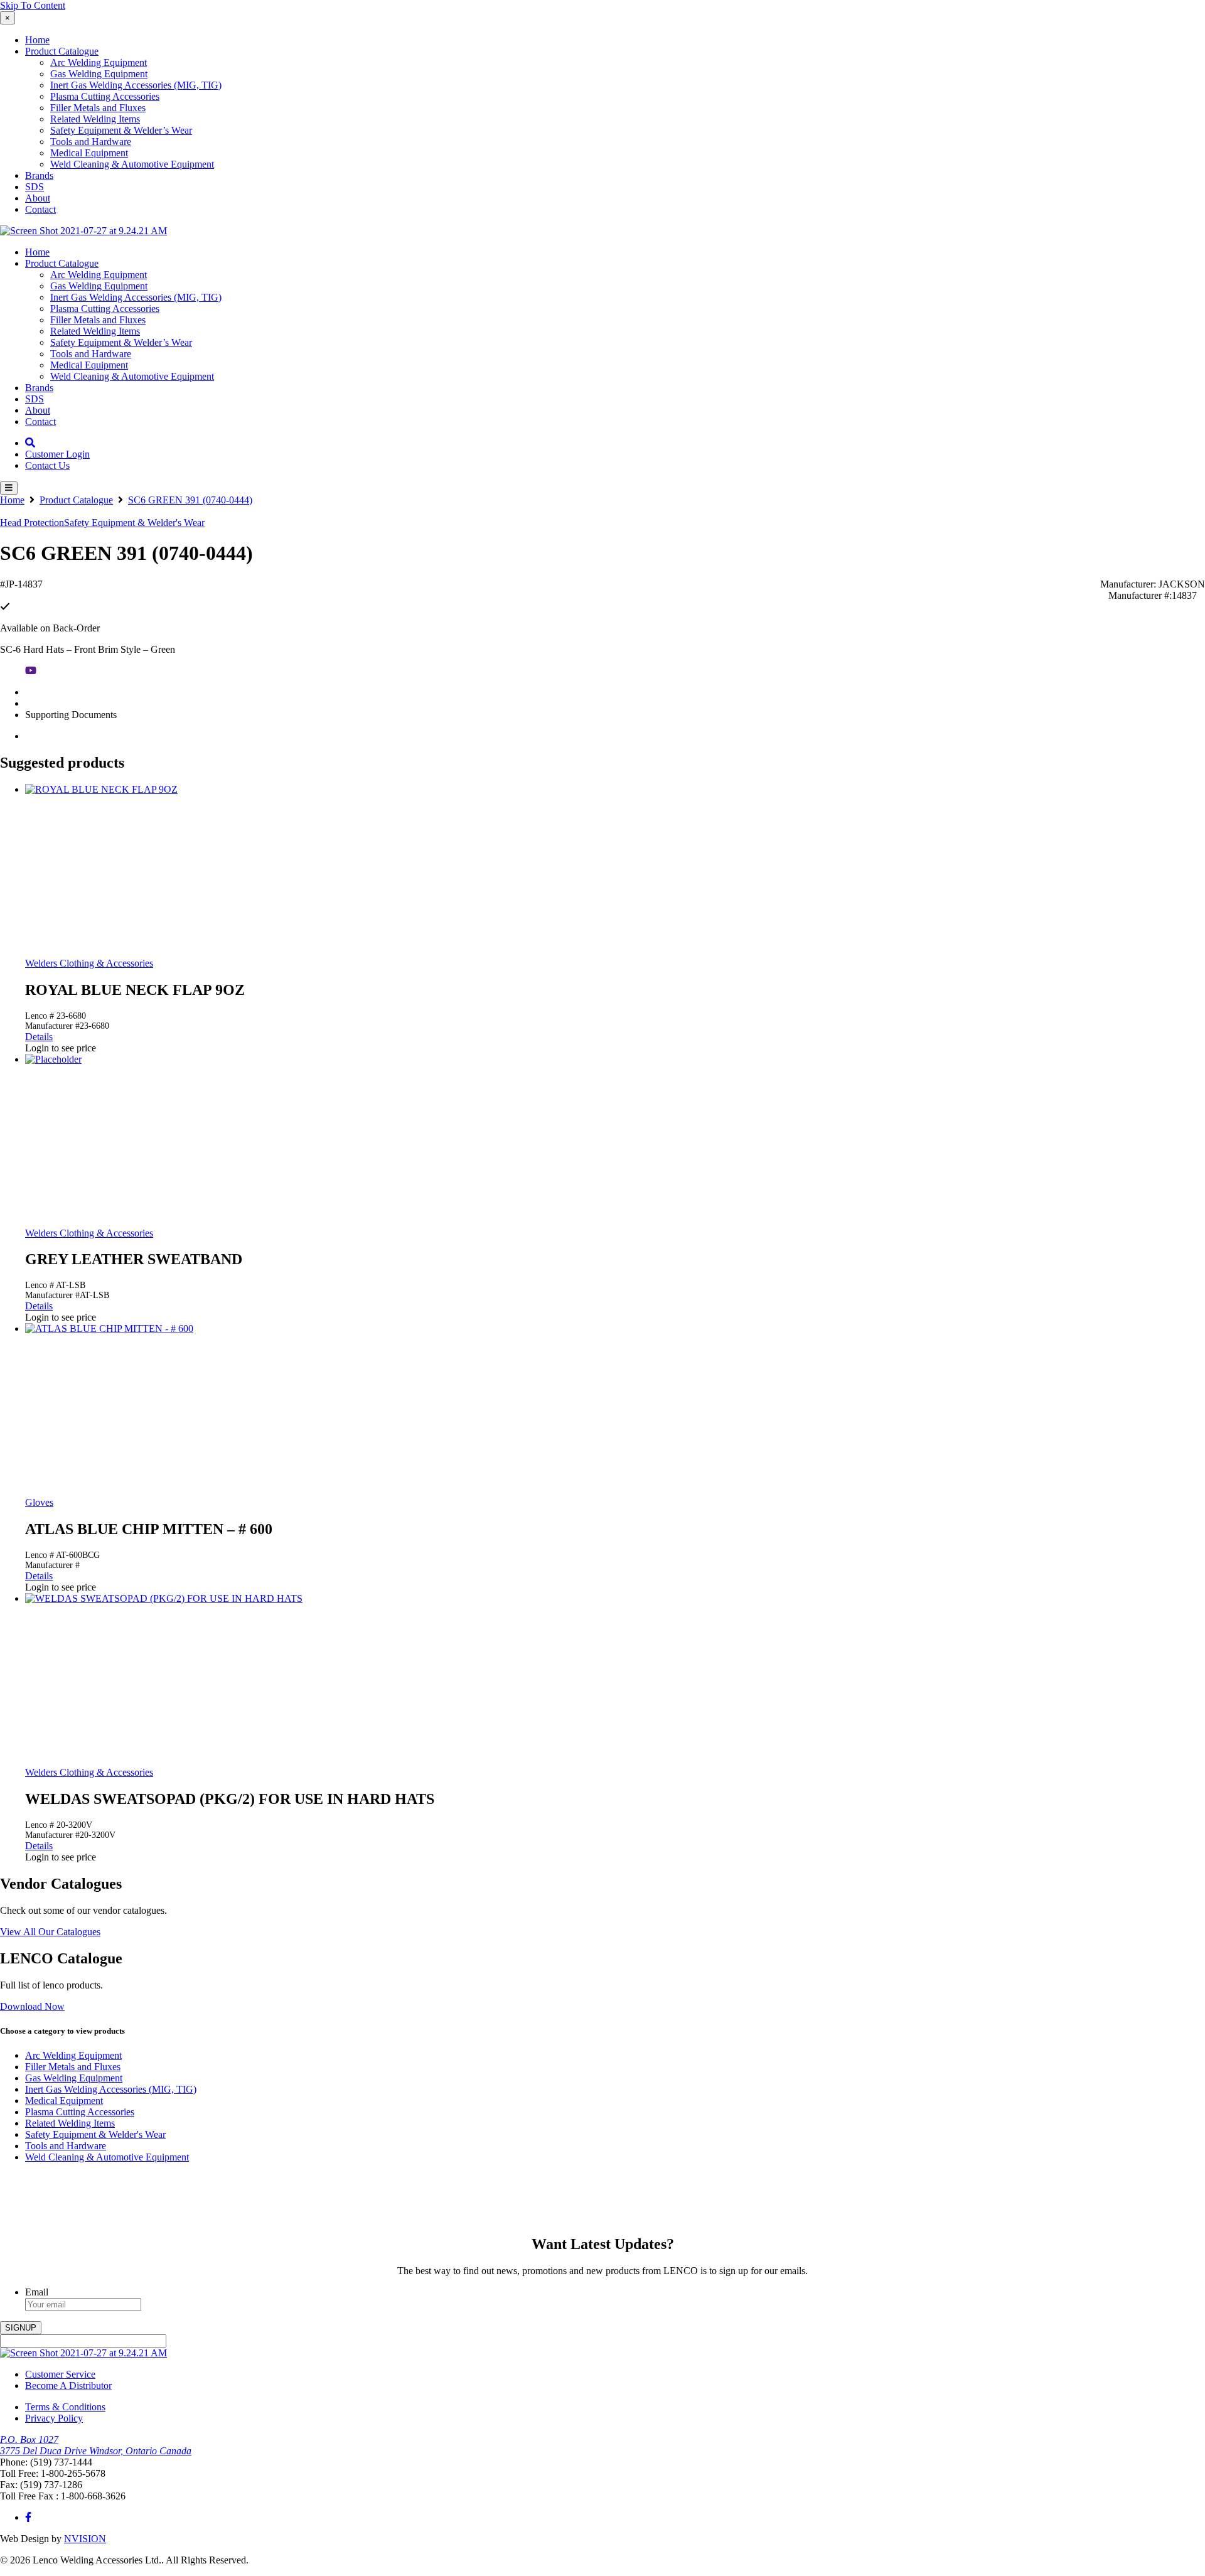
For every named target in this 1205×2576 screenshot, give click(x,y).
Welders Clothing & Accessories (89, 963)
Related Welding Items (95, 119)
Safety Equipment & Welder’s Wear (121, 130)
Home (37, 40)
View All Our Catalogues (50, 1932)
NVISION (85, 2539)
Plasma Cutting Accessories (105, 96)
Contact (40, 209)
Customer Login (57, 454)
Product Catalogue (62, 51)
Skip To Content (33, 5)
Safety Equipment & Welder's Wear (134, 523)
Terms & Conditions (65, 2407)
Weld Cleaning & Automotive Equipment (132, 164)
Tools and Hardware (91, 142)
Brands (39, 175)
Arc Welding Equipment (99, 62)
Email (37, 2292)
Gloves (39, 1502)
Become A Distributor (68, 2385)
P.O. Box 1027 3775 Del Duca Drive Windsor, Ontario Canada (96, 2445)
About (38, 198)
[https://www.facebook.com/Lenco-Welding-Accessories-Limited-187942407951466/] (28, 2517)
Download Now (32, 2006)
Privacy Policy (54, 2418)
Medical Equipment (89, 153)
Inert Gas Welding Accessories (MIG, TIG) (136, 85)
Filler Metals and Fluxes (98, 108)
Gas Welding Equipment (99, 74)
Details (39, 1037)
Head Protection (32, 523)
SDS (35, 187)
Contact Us (47, 465)
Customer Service (60, 2374)
